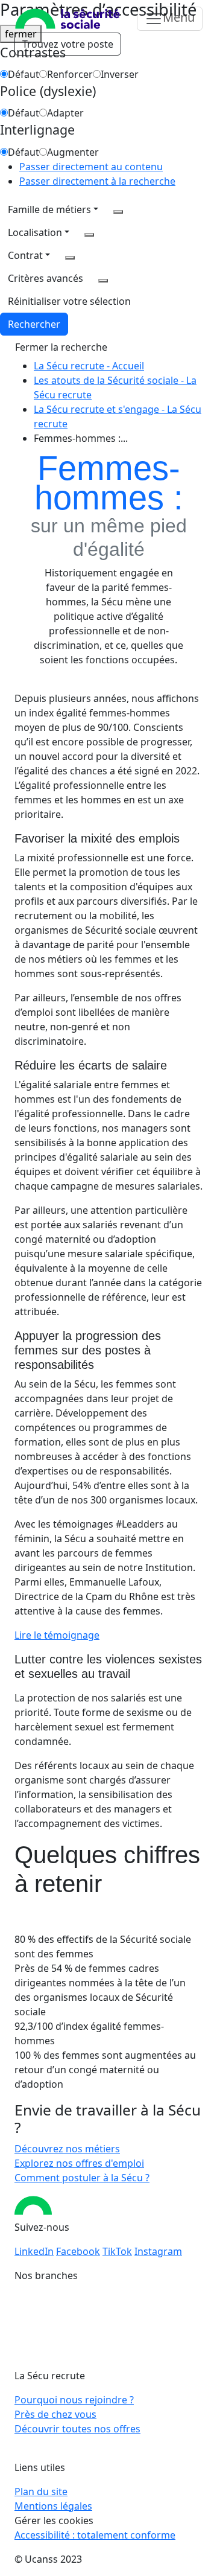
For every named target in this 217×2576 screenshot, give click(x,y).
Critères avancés (46, 278)
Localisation (35, 232)
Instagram (158, 2251)
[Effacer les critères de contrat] (70, 258)
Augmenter (73, 152)
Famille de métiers (49, 209)
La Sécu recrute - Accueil (89, 366)
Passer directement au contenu (91, 167)
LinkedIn (34, 2251)
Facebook (78, 2251)
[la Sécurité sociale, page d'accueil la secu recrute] (68, 19)
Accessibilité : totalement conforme (95, 2535)
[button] (69, 301)
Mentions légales (53, 2506)
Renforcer (70, 74)
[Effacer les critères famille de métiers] (118, 212)
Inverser (120, 74)
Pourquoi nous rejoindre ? (74, 2400)
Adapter (65, 113)
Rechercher (34, 324)
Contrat (25, 255)
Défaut (24, 74)
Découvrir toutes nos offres (77, 2429)
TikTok (117, 2251)
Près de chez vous (55, 2414)
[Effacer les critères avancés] (103, 281)
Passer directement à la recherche (97, 181)
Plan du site (41, 2492)
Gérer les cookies (54, 2520)
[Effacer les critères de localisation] (89, 235)
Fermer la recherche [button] (61, 347)
